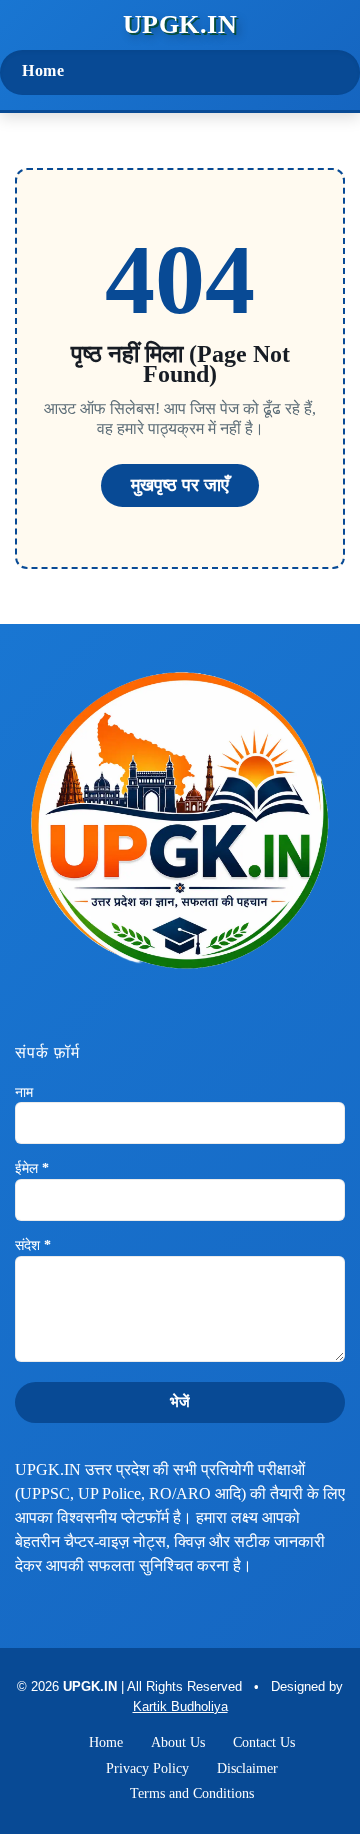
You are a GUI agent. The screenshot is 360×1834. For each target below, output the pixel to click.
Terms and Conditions (192, 1793)
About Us (178, 1742)
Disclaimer (247, 1768)
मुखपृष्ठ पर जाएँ (180, 485)
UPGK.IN (180, 25)
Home (43, 70)
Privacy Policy (147, 1768)
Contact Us (264, 1742)
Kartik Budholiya (180, 1706)
